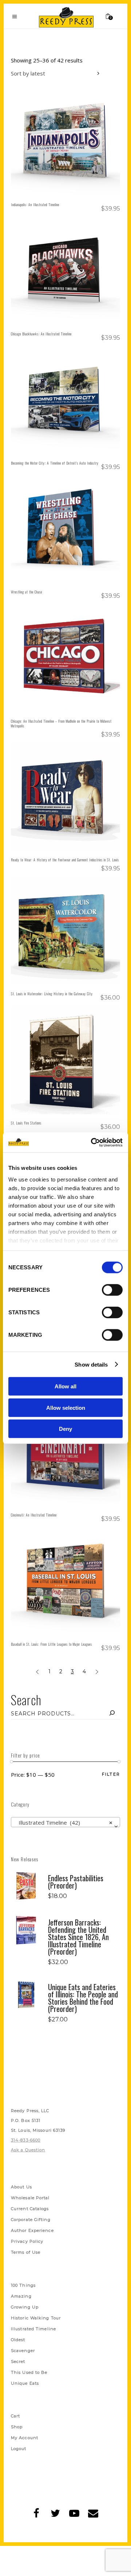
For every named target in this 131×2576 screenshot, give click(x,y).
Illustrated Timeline (33, 2329)
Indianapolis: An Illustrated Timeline (35, 205)
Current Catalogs (30, 2209)
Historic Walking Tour (36, 2318)
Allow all (65, 1386)
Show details (91, 1364)
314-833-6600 (26, 2140)
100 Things (23, 2285)
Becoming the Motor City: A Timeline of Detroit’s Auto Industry (55, 463)
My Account (25, 2438)
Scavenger (23, 2351)
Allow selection (66, 1407)
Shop (17, 2427)
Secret (18, 2361)
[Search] (112, 1714)
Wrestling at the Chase (27, 592)
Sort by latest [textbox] (28, 73)
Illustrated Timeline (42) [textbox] (63, 1822)
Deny (65, 1429)
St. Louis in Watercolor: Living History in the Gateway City (52, 994)
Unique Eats (25, 2383)
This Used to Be (29, 2372)
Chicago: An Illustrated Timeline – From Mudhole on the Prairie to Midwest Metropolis (61, 723)
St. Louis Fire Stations (26, 1123)
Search (26, 1700)
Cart (15, 2416)
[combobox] (56, 74)
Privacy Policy (27, 2241)
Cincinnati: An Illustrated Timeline (34, 1515)
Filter (111, 1774)
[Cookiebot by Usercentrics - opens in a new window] (92, 1142)
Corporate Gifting (31, 2220)
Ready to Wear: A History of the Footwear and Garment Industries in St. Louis (65, 860)
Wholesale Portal (30, 2198)
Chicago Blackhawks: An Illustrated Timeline (41, 334)
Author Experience (32, 2230)
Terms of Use (26, 2252)
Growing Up (25, 2307)
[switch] (112, 1290)
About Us (21, 2187)
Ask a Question (28, 2150)
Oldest (18, 2340)
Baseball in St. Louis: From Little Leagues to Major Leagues (51, 1644)
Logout (19, 2449)
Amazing (21, 2296)
